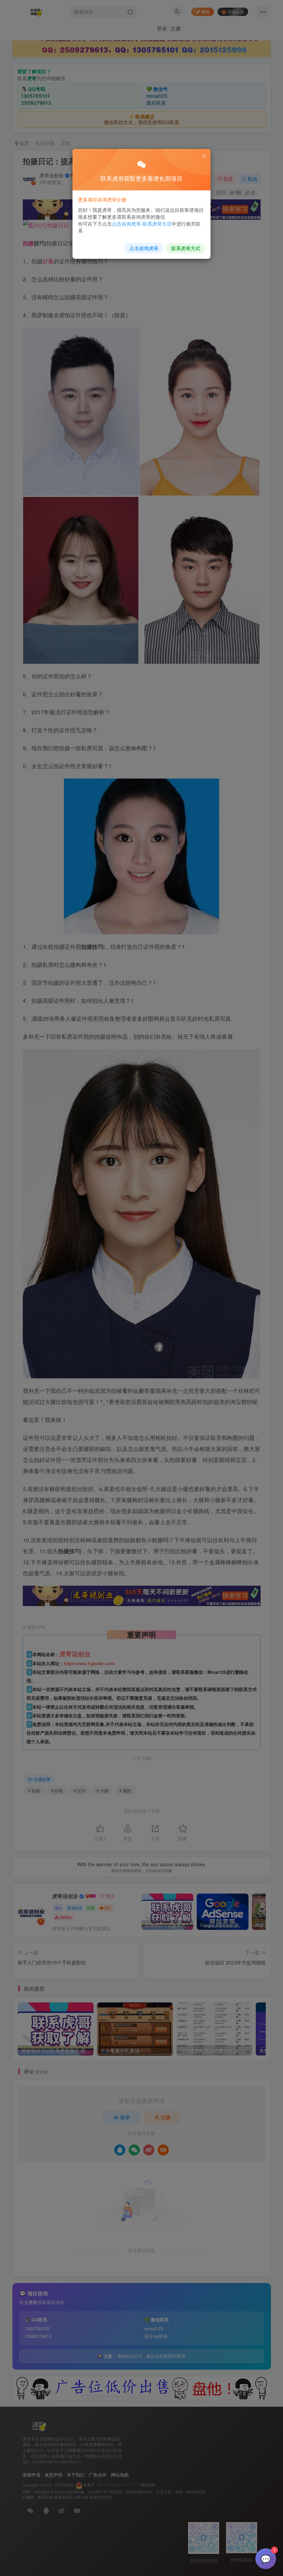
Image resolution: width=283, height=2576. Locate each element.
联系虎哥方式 (186, 248)
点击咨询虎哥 (144, 248)
